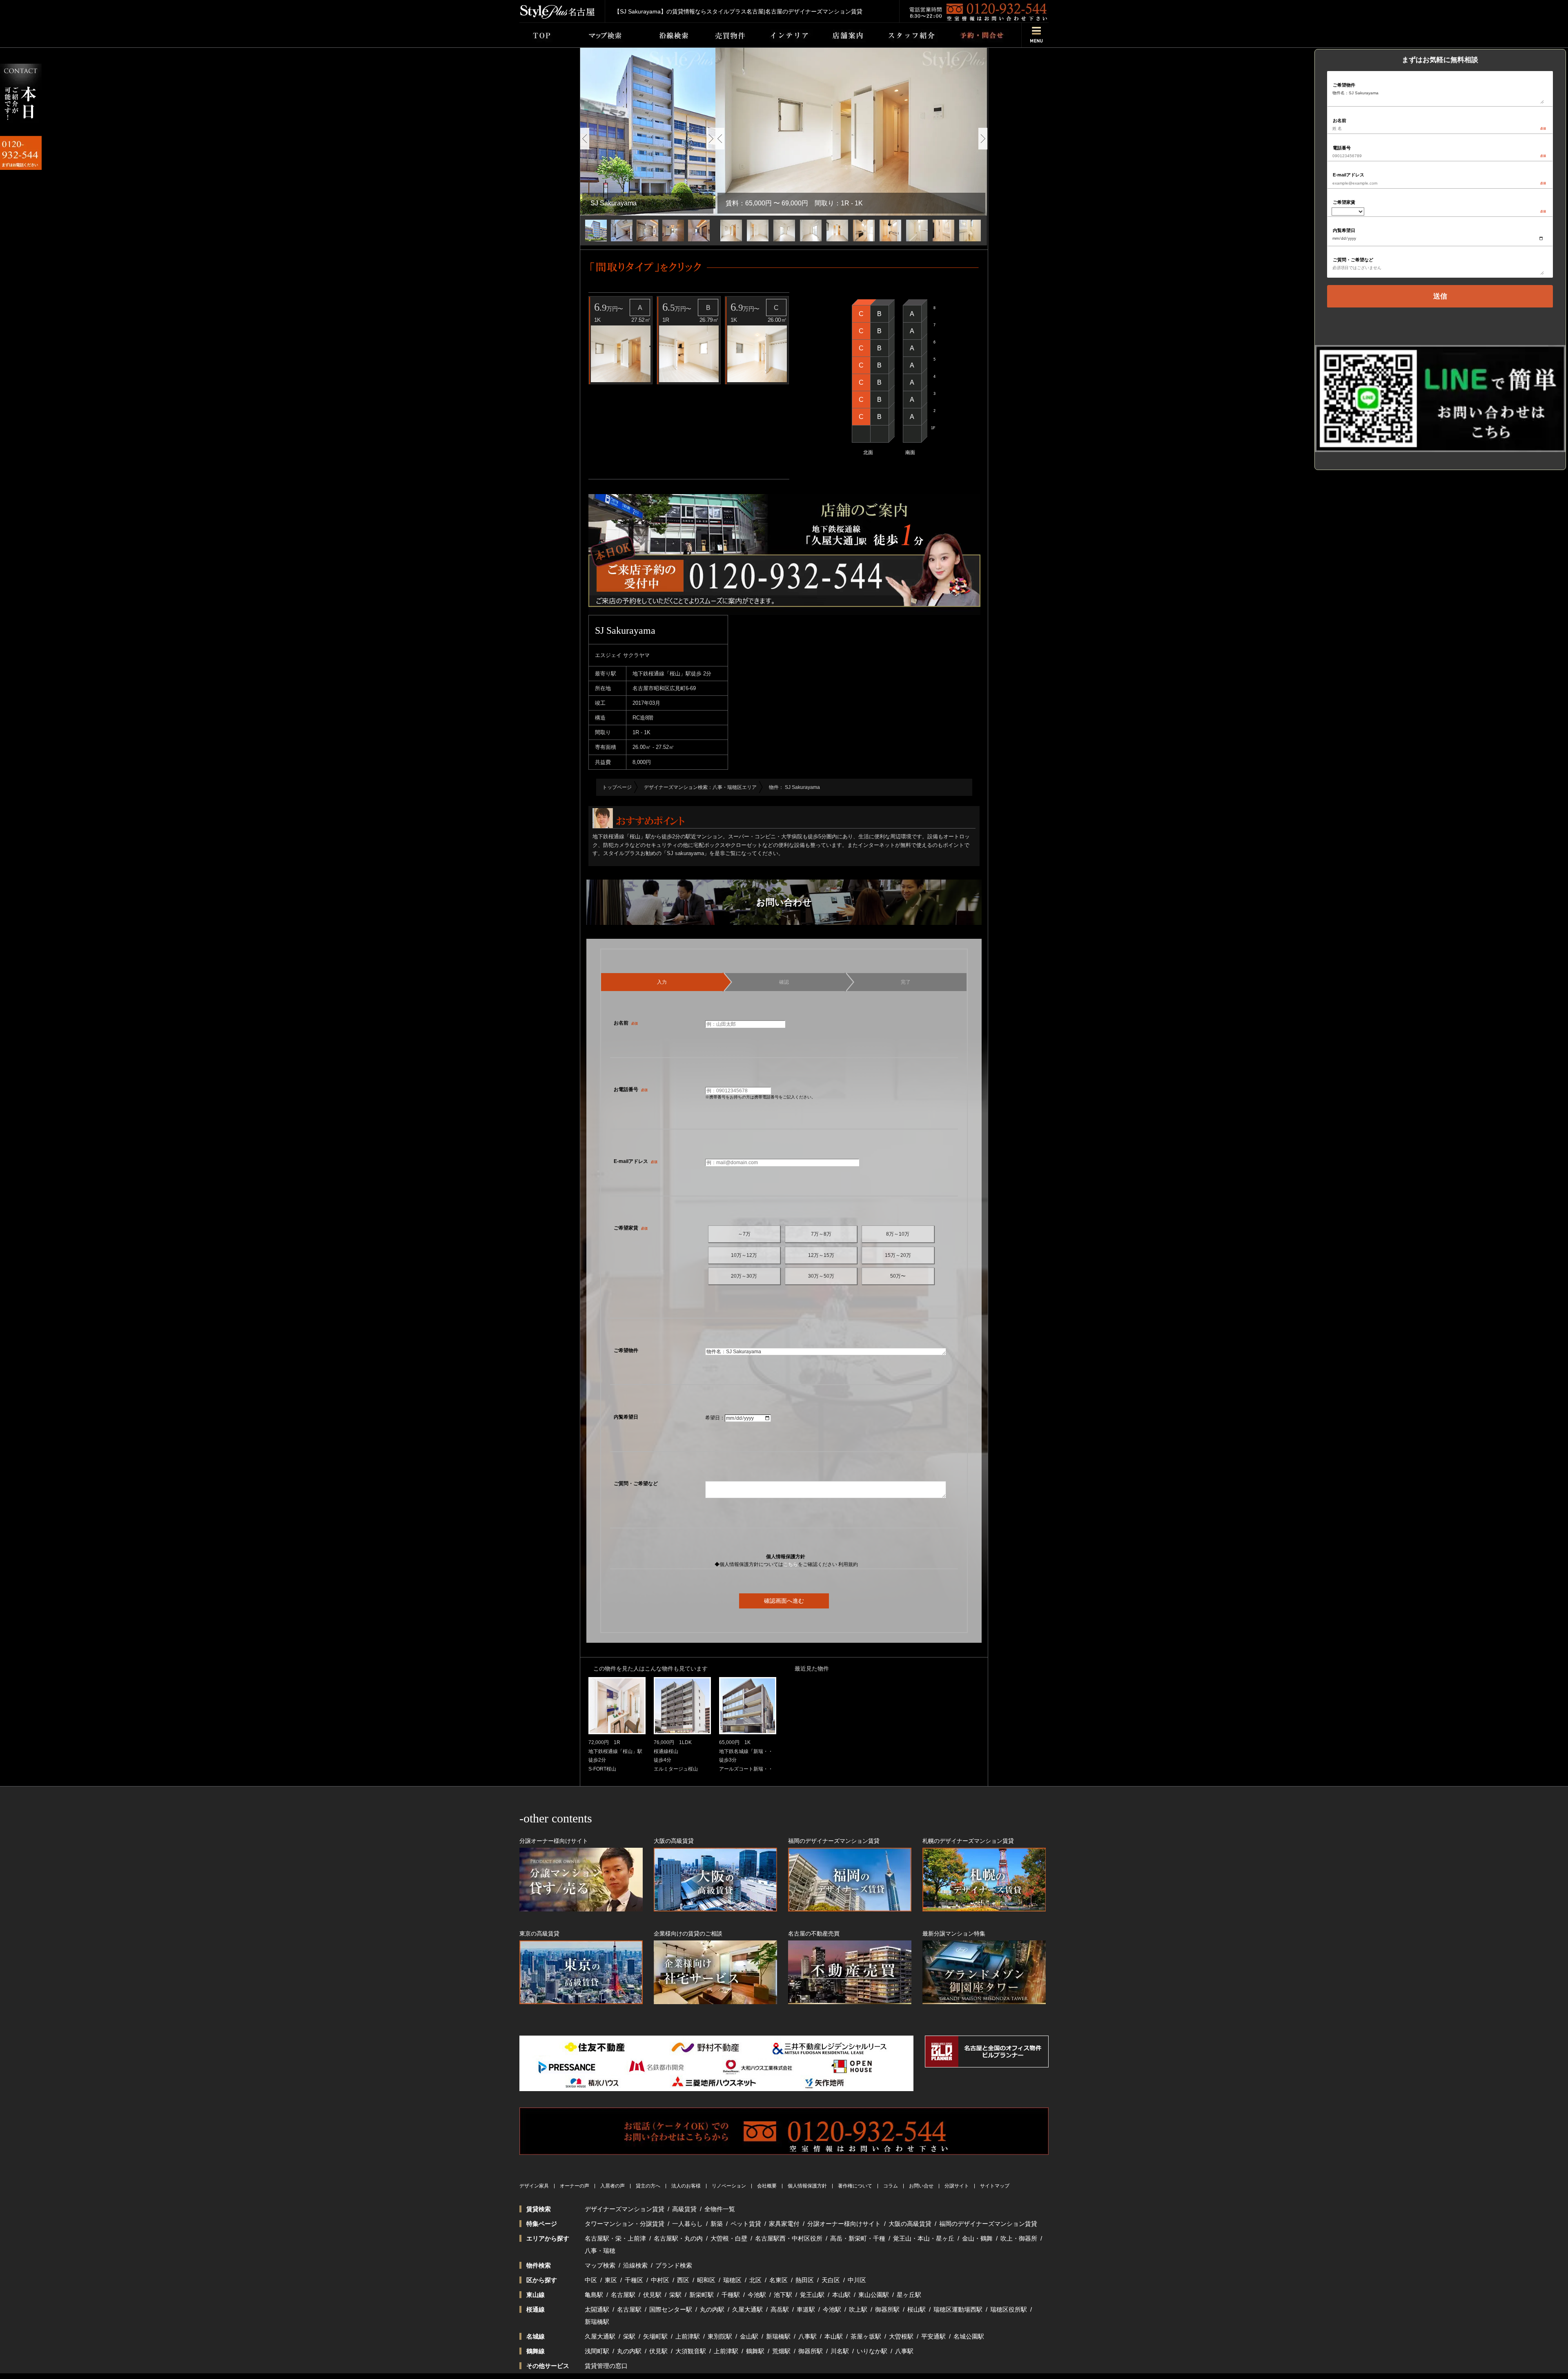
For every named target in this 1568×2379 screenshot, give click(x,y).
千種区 (634, 2280)
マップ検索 (600, 2265)
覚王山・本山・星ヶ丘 (924, 2238)
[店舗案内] (848, 35)
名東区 (778, 2280)
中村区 (660, 2280)
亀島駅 (594, 2295)
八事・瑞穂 (600, 2251)
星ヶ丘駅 (909, 2295)
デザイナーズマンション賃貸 (625, 2209)
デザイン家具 (534, 2186)
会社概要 (767, 2186)
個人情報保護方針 (807, 2186)
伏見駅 (652, 2295)
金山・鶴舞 (977, 2238)
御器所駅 (887, 2309)
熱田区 (805, 2280)
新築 (717, 2224)
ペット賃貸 (746, 2224)
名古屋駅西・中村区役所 (789, 2238)
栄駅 (675, 2295)
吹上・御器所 (1019, 2238)
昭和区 (706, 2280)
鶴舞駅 (755, 2351)
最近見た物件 (812, 1668)
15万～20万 (898, 1255)
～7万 (744, 1234)
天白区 (831, 2280)
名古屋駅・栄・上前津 (615, 2238)
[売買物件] (730, 35)
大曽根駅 (901, 2336)
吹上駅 (858, 2309)
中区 (591, 2280)
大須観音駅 (691, 2351)
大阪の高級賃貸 (910, 2224)
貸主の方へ (648, 2186)
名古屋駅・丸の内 (678, 2238)
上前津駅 (688, 2336)
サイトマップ (995, 2186)
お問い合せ (921, 2186)
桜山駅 (917, 2309)
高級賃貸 (684, 2209)
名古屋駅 (623, 2295)
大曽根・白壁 (729, 2238)
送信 (1440, 296)
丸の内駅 (712, 2309)
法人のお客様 (686, 2186)
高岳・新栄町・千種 (858, 2238)
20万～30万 (744, 1276)
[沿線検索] (674, 35)
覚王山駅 (812, 2295)
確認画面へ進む (784, 1601)
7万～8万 (821, 1234)
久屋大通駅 (747, 2309)
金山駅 (749, 2336)
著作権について (855, 2186)
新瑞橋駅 (597, 2322)
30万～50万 (821, 1276)
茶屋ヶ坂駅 (866, 2336)
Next (711, 139)
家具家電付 (784, 2224)
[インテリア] (789, 35)
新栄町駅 (702, 2295)
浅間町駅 (597, 2351)
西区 (683, 2280)
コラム (891, 2186)
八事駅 (807, 2336)
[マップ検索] (604, 35)
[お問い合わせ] (981, 35)
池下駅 (783, 2295)
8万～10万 (898, 1234)
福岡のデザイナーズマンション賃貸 (988, 2224)
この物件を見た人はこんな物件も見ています (650, 1668)
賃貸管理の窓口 (606, 2366)
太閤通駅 (597, 2309)
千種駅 (731, 2295)
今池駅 (757, 2295)
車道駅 (806, 2309)
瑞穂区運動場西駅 (958, 2309)
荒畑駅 (781, 2351)
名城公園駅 (969, 2336)
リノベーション (729, 2186)
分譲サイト (957, 2186)
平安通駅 (933, 2336)
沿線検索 (635, 2265)
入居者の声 (612, 2186)
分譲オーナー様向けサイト (844, 2224)
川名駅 (840, 2351)
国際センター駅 (671, 2309)
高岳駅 (780, 2309)
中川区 (857, 2280)
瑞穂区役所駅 (1009, 2309)
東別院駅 (720, 2336)
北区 (755, 2280)
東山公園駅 (874, 2295)
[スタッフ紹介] (911, 35)
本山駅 (841, 2295)
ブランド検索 (674, 2265)
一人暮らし (687, 2224)
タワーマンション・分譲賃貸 (625, 2224)
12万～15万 (821, 1255)
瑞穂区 (732, 2280)
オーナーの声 (575, 2186)
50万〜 (898, 1276)
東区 (611, 2280)
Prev (585, 139)
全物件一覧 (720, 2209)
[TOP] (541, 35)
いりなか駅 (872, 2351)
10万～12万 (744, 1255)
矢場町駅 (655, 2336)
